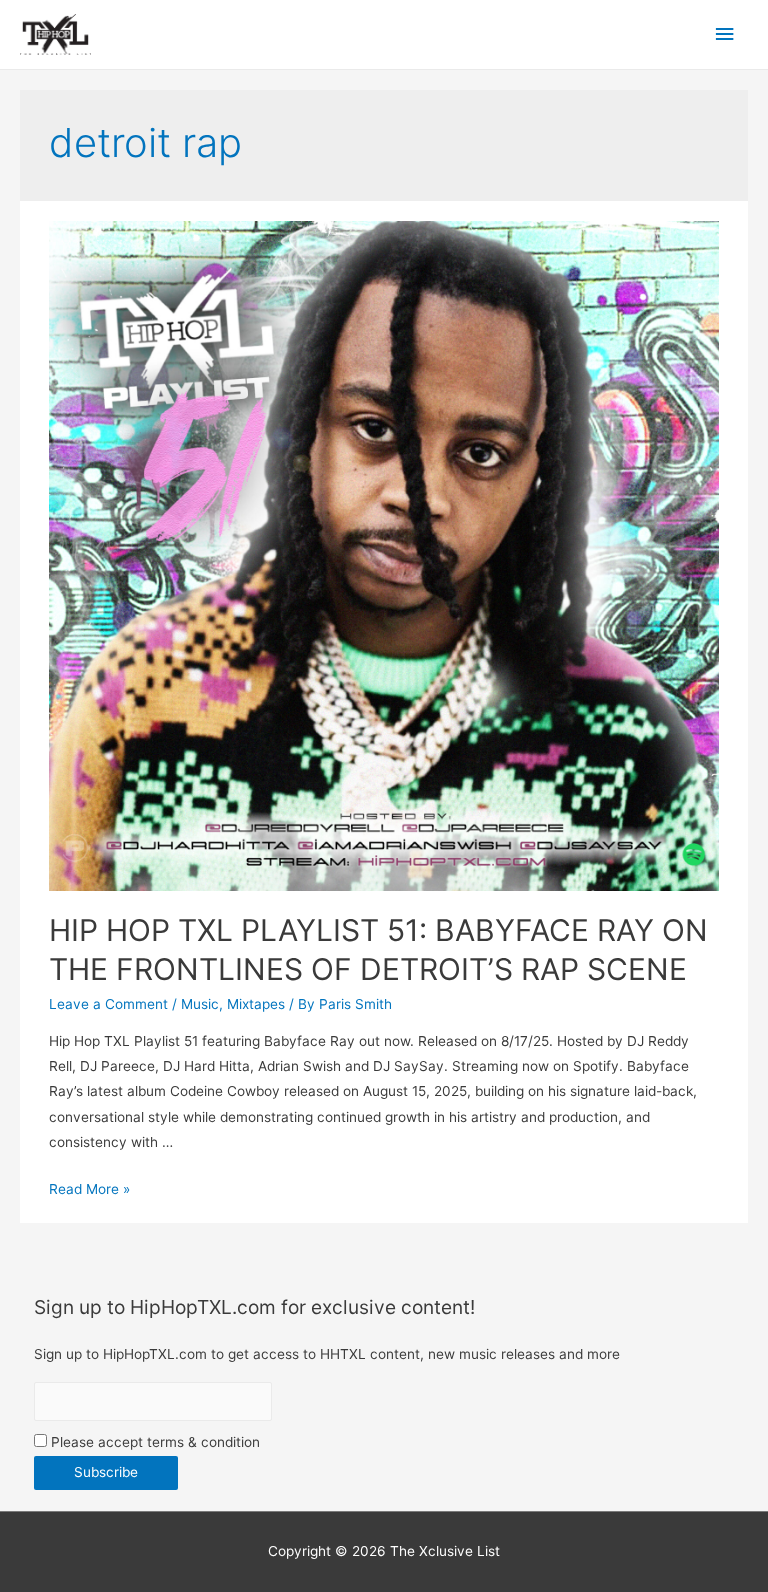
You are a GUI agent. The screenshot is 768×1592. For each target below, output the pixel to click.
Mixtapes (256, 1004)
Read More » (89, 1189)
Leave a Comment (108, 1004)
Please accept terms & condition (153, 1442)
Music (200, 1004)
